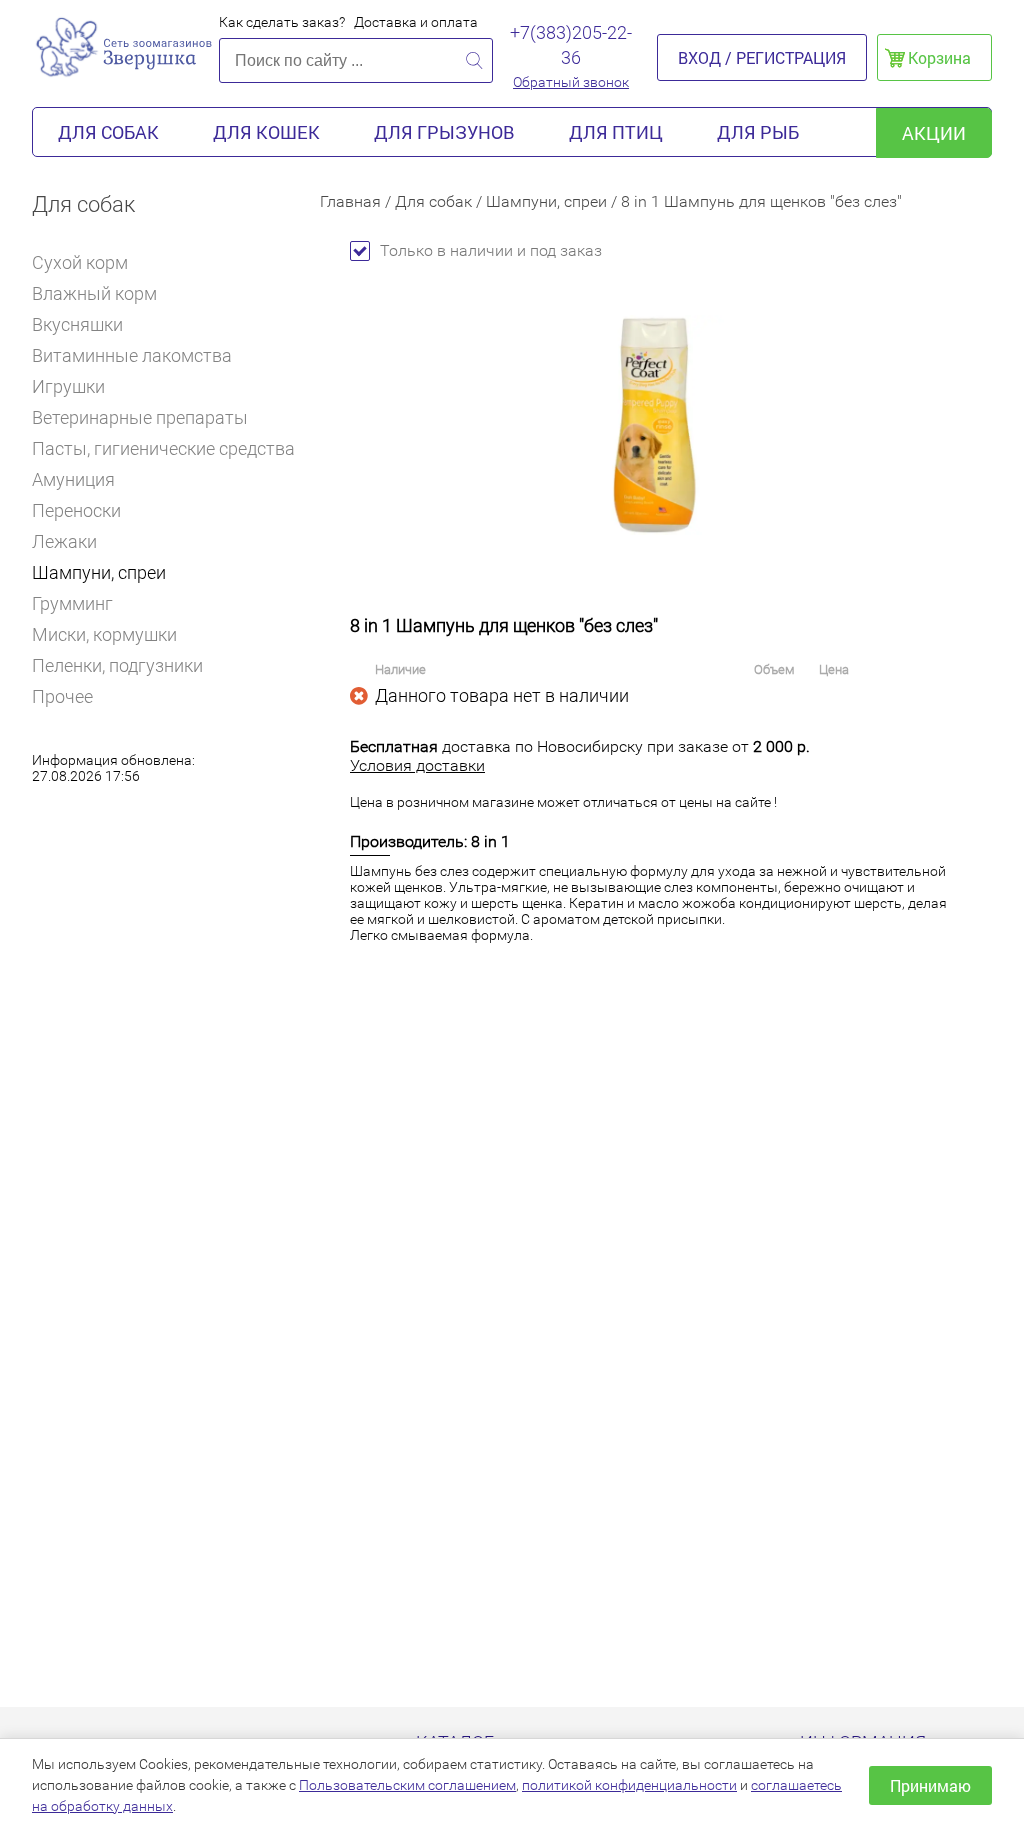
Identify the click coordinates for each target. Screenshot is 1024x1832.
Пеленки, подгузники (117, 665)
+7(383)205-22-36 (571, 45)
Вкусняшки (77, 324)
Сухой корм (80, 262)
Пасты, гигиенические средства (163, 448)
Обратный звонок (571, 82)
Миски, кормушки (104, 634)
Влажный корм (94, 293)
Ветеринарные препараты (140, 417)
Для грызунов (444, 132)
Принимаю (930, 1785)
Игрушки (68, 386)
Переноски (76, 510)
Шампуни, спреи (99, 572)
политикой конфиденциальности (629, 1785)
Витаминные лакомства (132, 355)
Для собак (108, 132)
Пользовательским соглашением (407, 1785)
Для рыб (758, 132)
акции (934, 133)
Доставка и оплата (416, 22)
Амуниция (73, 479)
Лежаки (64, 541)
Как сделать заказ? (282, 22)
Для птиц (616, 132)
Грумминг (72, 603)
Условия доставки (417, 765)
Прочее (62, 696)
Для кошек (266, 132)
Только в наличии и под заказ (491, 250)
